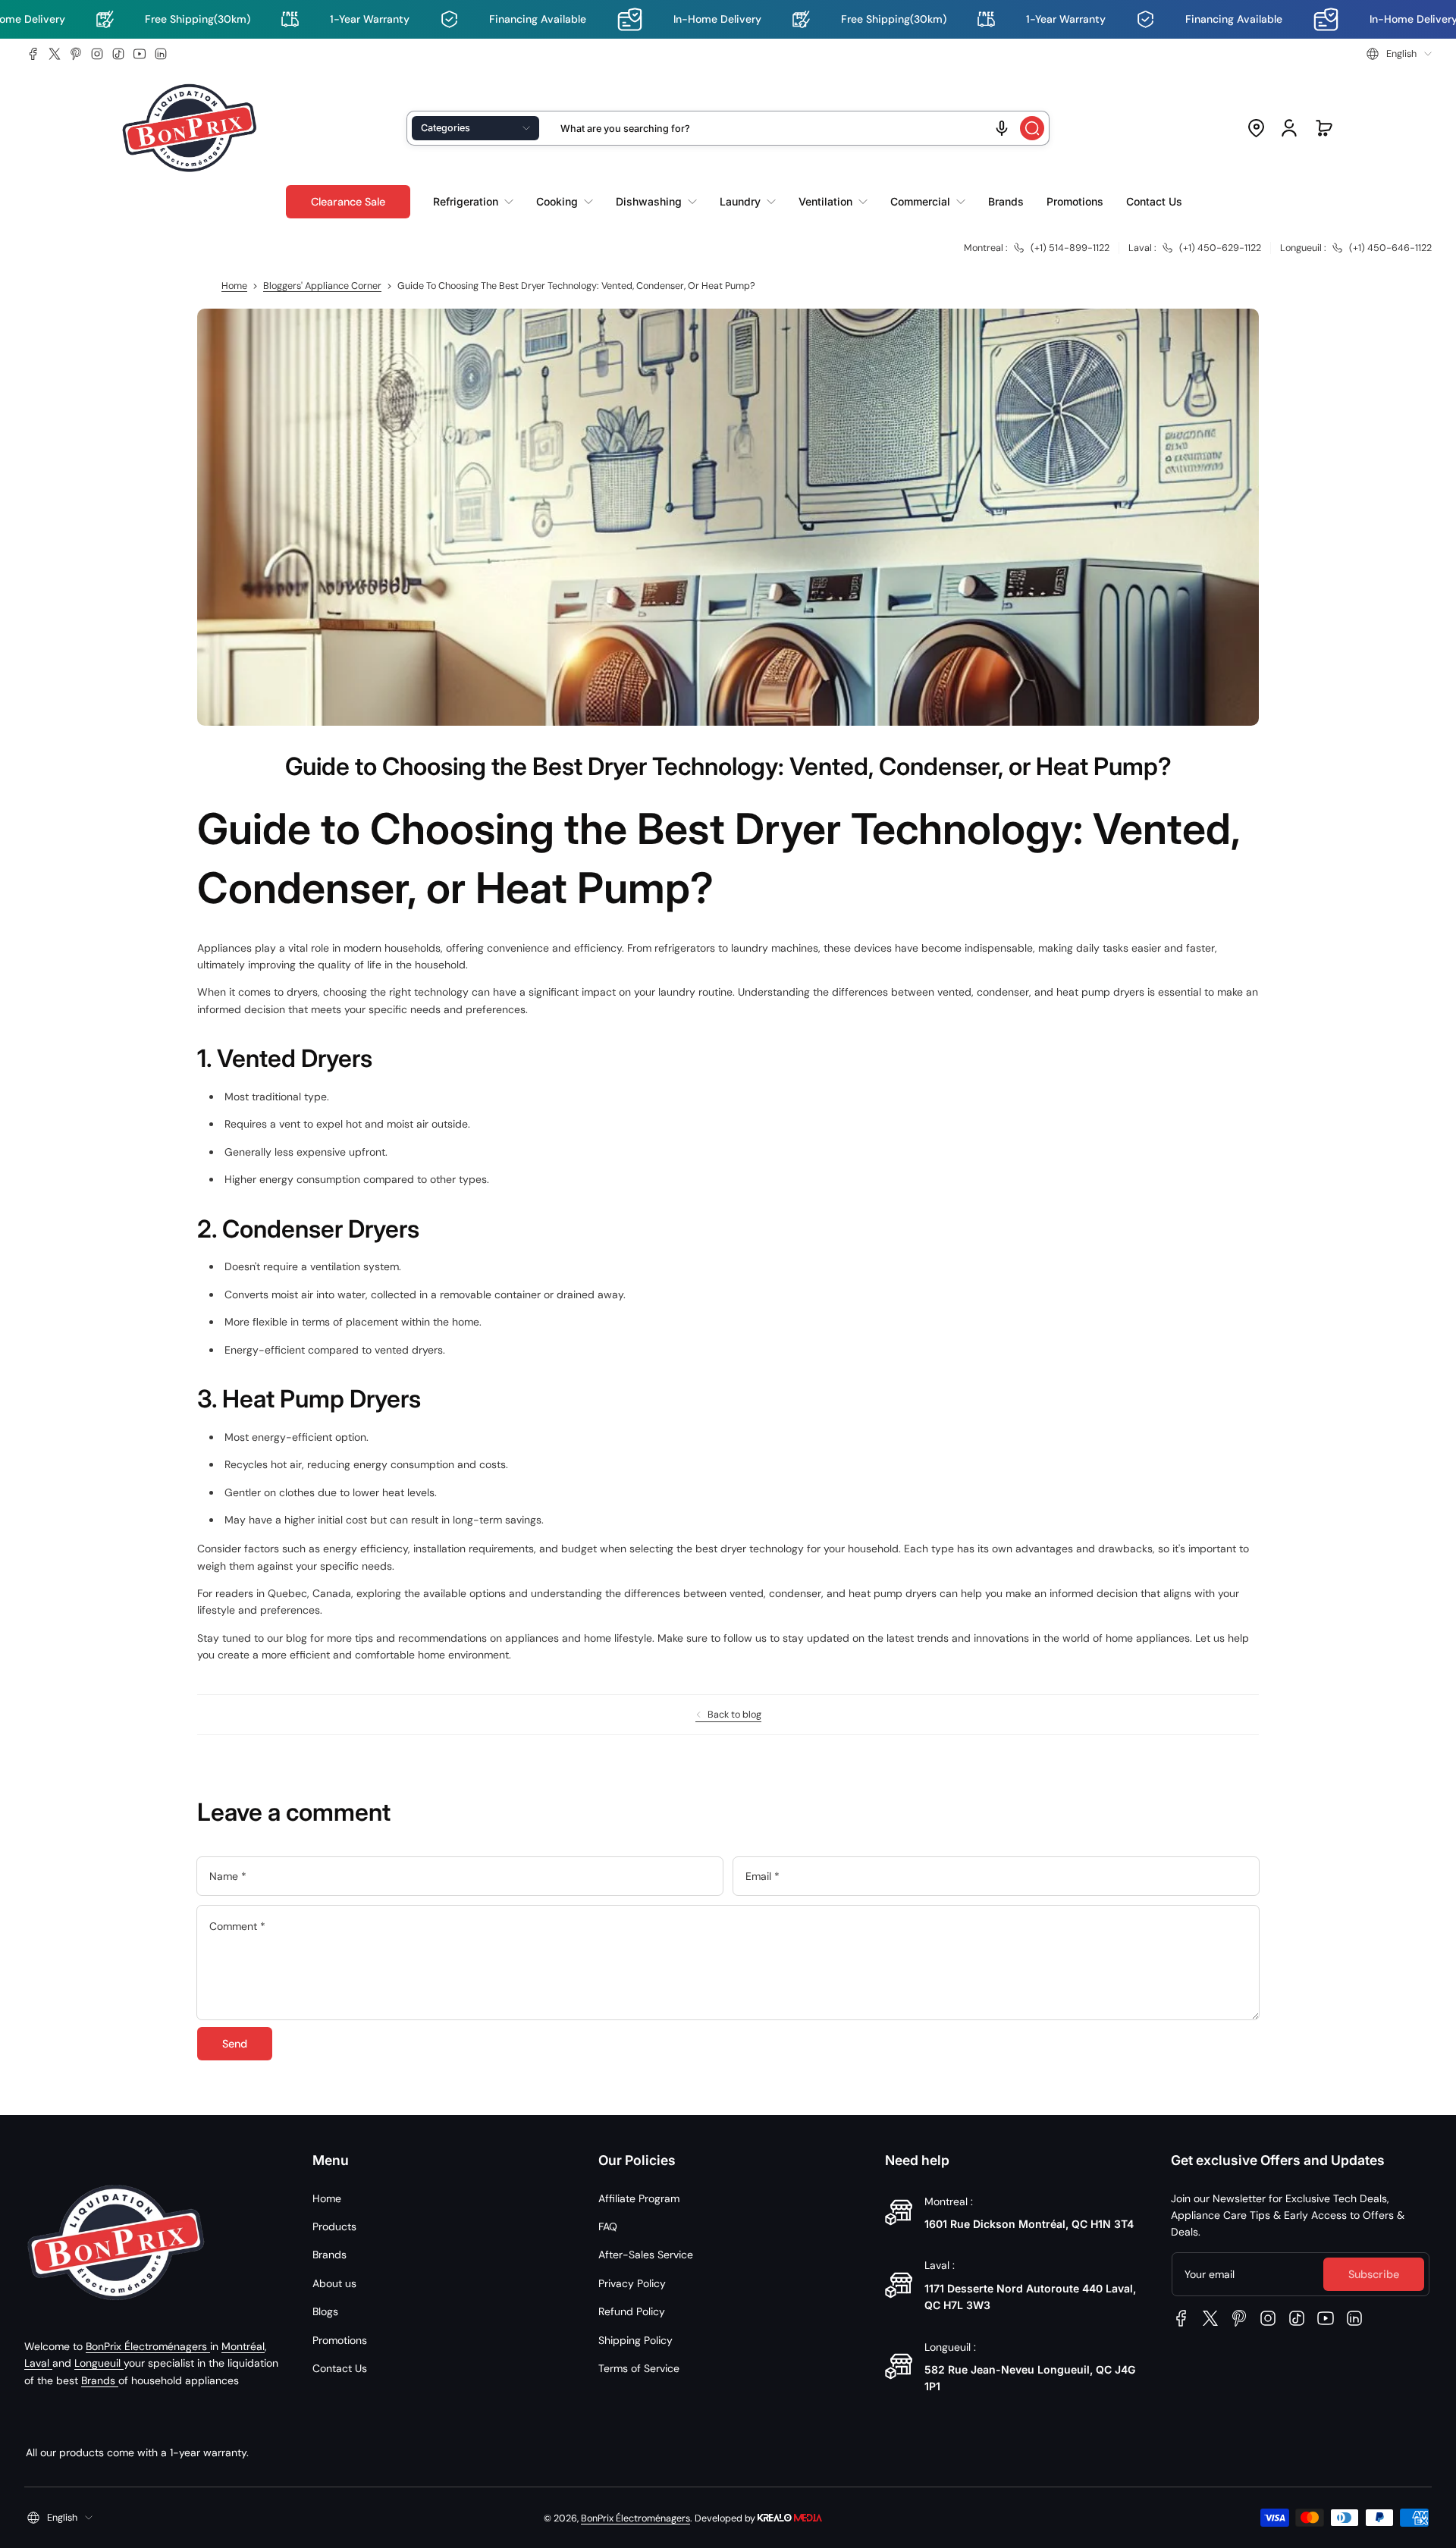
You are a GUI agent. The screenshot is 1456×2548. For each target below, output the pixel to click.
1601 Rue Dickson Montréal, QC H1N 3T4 (1029, 2224)
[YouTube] (140, 54)
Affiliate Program (639, 2198)
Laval (38, 2363)
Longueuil (99, 2363)
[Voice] (1002, 128)
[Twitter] (55, 54)
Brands (100, 2380)
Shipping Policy (635, 2340)
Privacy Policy (632, 2283)
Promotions (340, 2340)
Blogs (325, 2311)
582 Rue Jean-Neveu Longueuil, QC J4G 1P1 (1030, 2378)
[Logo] (190, 129)
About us (334, 2283)
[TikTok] (118, 54)
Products (334, 2226)
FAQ (608, 2226)
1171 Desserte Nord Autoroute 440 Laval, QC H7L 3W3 (1030, 2297)
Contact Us (340, 2368)
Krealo (790, 2517)
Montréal (243, 2346)
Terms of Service (639, 2368)
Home (234, 286)
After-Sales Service (646, 2255)
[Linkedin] (161, 54)
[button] (1399, 54)
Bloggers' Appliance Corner (322, 286)
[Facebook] (33, 54)
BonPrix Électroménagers (148, 2346)
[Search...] (1032, 128)
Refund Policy (632, 2311)
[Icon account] (1289, 128)
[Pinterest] (76, 54)
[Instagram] (97, 54)
